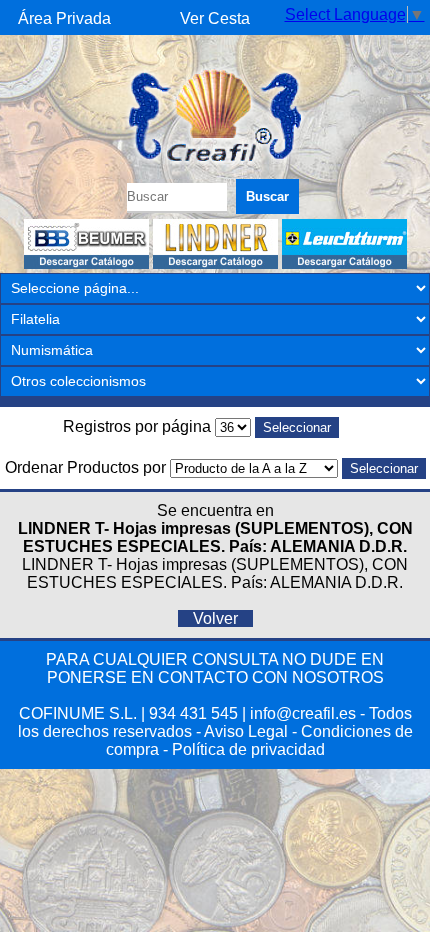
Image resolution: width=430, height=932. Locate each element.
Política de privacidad (248, 749)
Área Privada (64, 18)
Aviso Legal (246, 731)
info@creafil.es (303, 713)
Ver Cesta (215, 18)
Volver (215, 618)
